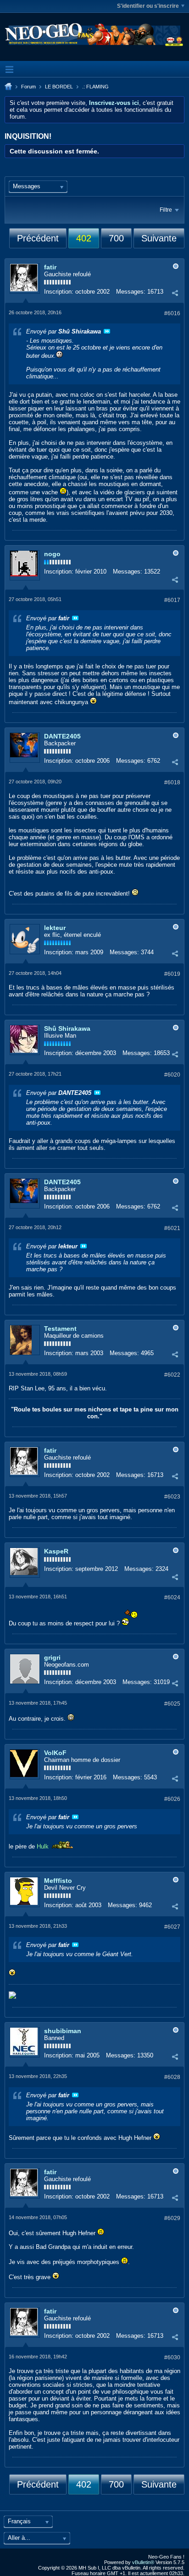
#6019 (172, 974)
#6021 (172, 1228)
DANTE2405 (62, 736)
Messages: (131, 292)
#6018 (172, 782)
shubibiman (63, 2031)
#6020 (172, 1075)
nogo (52, 554)
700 (116, 238)
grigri (52, 1657)
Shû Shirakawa (67, 1028)
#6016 (172, 313)
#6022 (172, 1375)
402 (84, 238)
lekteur (55, 928)
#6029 (172, 2218)
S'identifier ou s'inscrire (148, 6)
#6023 (172, 1497)
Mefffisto (58, 1881)
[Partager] (175, 293)
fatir (50, 267)
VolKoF (55, 1753)
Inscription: (59, 292)
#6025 (172, 1704)
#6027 (172, 1927)
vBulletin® (143, 2562)
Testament (60, 1329)
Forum (28, 87)
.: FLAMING (95, 87)
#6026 (172, 1799)
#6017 (172, 600)
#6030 (172, 2357)
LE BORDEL (59, 87)
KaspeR (56, 1551)
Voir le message (107, 331)
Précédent (38, 238)
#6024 (172, 1597)
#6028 (172, 2077)
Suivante (159, 238)
